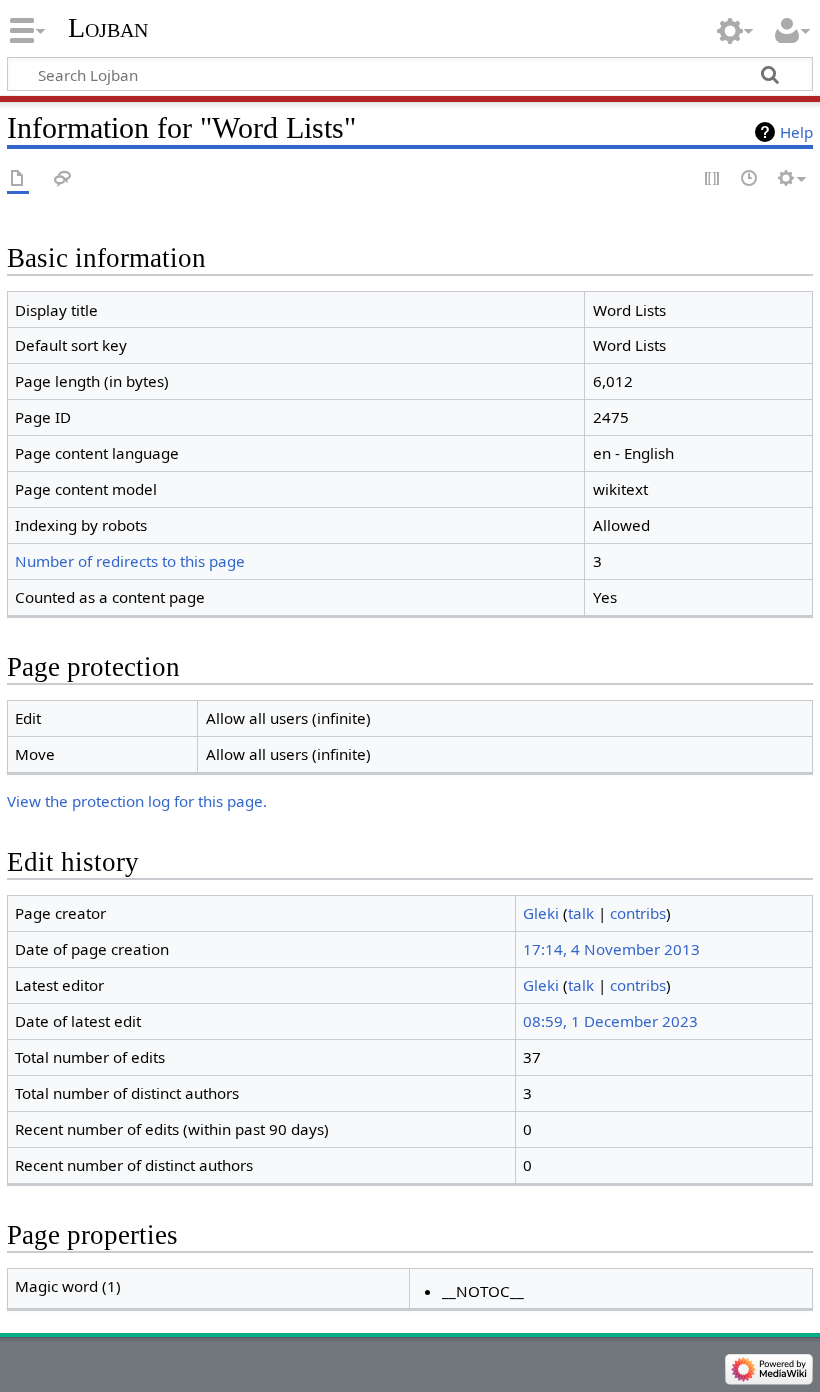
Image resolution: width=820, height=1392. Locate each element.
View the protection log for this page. (137, 801)
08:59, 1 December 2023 (610, 1021)
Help (796, 132)
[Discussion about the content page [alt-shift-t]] (63, 179)
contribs (638, 913)
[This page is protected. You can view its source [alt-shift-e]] (713, 179)
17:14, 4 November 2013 (611, 949)
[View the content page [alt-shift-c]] (18, 179)
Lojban (108, 27)
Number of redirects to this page (130, 561)
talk (581, 913)
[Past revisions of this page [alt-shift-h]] (750, 179)
